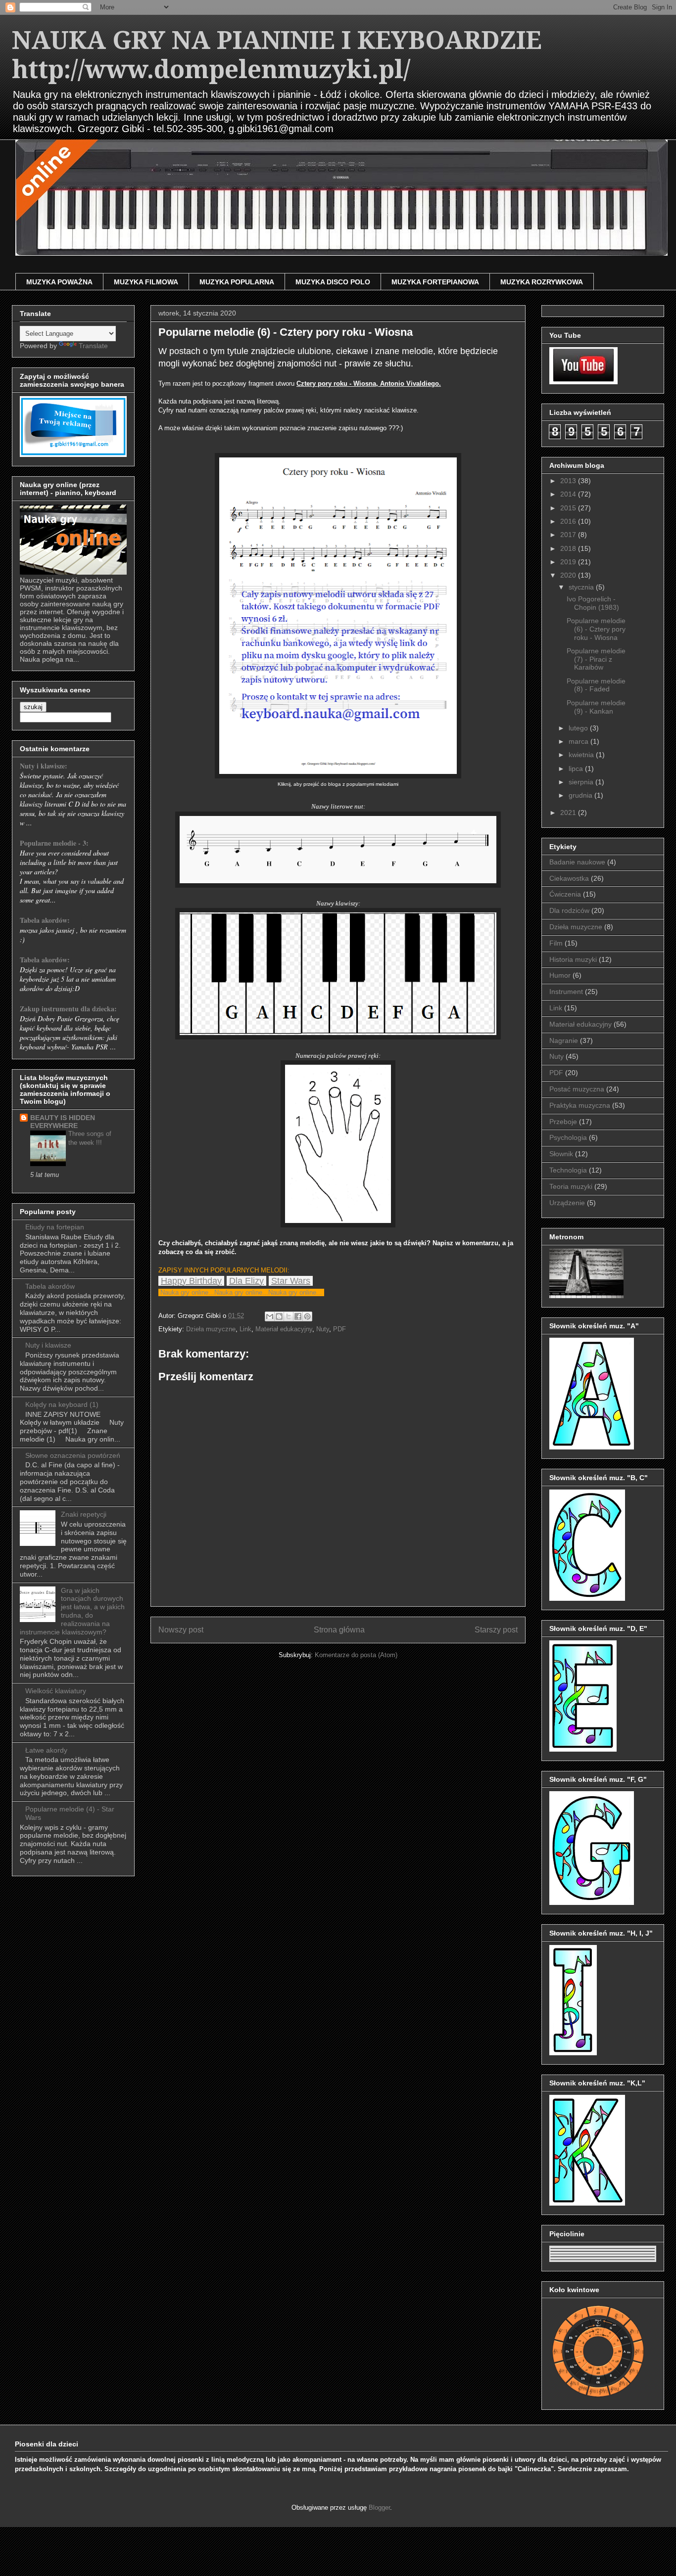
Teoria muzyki (571, 1186)
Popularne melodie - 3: (54, 843)
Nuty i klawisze (48, 1345)
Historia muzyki (573, 959)
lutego (579, 728)
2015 (569, 508)
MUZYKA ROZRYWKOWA (542, 282)
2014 (569, 494)
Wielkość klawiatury (56, 1691)
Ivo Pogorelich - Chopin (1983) (593, 603)
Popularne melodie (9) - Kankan (596, 707)
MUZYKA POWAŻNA (59, 282)
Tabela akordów (50, 1286)
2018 (569, 548)
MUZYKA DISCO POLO (333, 282)
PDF (339, 1329)
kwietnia (582, 755)
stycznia (582, 587)
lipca (577, 768)
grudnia (581, 795)
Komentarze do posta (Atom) (356, 1655)
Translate (93, 346)
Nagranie (564, 1040)
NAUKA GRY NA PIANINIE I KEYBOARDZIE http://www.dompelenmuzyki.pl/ (277, 55)
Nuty (323, 1329)
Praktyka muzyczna (580, 1105)
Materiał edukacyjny (284, 1329)
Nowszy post (181, 1630)
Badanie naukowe (577, 862)
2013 (569, 481)
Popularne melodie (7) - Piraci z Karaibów (596, 659)
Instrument (566, 992)
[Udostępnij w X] (289, 1316)
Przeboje (563, 1122)
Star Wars (291, 1281)
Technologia (568, 1170)
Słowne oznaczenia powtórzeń (73, 1455)
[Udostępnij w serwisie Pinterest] (307, 1316)
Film (556, 943)
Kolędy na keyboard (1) (62, 1404)
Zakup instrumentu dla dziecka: (68, 1009)
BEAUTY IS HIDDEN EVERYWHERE (63, 1122)
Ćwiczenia (565, 894)
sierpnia (582, 782)
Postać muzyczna (577, 1089)
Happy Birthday (191, 1281)
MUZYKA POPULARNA (237, 282)
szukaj (33, 707)
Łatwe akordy (46, 1750)
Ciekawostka (569, 878)
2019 (569, 562)
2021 (569, 813)
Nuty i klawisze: (44, 766)
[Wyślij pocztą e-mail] (270, 1316)
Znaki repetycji (84, 1514)
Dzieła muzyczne (211, 1329)
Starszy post (496, 1630)
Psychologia (568, 1137)
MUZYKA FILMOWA (146, 282)
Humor (560, 975)
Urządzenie (567, 1203)
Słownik (561, 1154)
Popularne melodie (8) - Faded (596, 685)
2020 (569, 575)
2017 (569, 535)
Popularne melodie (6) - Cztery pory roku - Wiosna (596, 629)
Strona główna (339, 1630)
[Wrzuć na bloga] (279, 1316)
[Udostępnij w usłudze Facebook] (298, 1316)
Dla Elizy (246, 1281)
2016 (569, 521)
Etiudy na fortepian (55, 1227)
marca (579, 741)
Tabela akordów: (45, 920)
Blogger (379, 2508)
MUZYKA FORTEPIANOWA (435, 282)
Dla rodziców (569, 910)
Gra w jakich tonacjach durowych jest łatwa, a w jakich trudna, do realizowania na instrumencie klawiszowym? (72, 1611)
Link (245, 1329)
